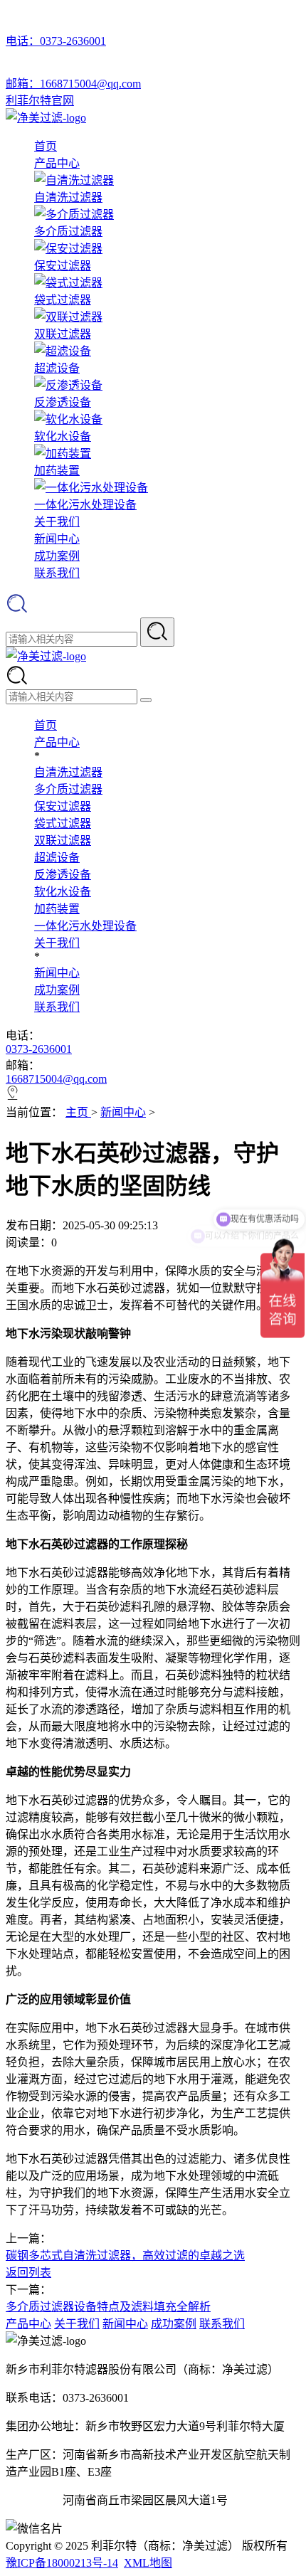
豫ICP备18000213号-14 (62, 2563)
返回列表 (28, 2273)
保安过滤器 (63, 806)
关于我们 (57, 522)
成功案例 (57, 556)
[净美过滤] (46, 118)
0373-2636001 (39, 1049)
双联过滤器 (63, 841)
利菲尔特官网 (40, 101)
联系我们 (57, 573)
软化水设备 (63, 892)
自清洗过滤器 (68, 772)
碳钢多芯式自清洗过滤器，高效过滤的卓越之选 (125, 2256)
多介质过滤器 (68, 789)
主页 (78, 1112)
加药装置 (57, 909)
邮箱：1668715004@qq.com (73, 84)
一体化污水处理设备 (85, 926)
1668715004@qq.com (56, 1079)
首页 (46, 146)
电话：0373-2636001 (56, 41)
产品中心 (57, 163)
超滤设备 (57, 858)
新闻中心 (57, 539)
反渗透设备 (63, 875)
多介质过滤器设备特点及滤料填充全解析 (108, 2307)
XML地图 (148, 2563)
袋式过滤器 (63, 823)
